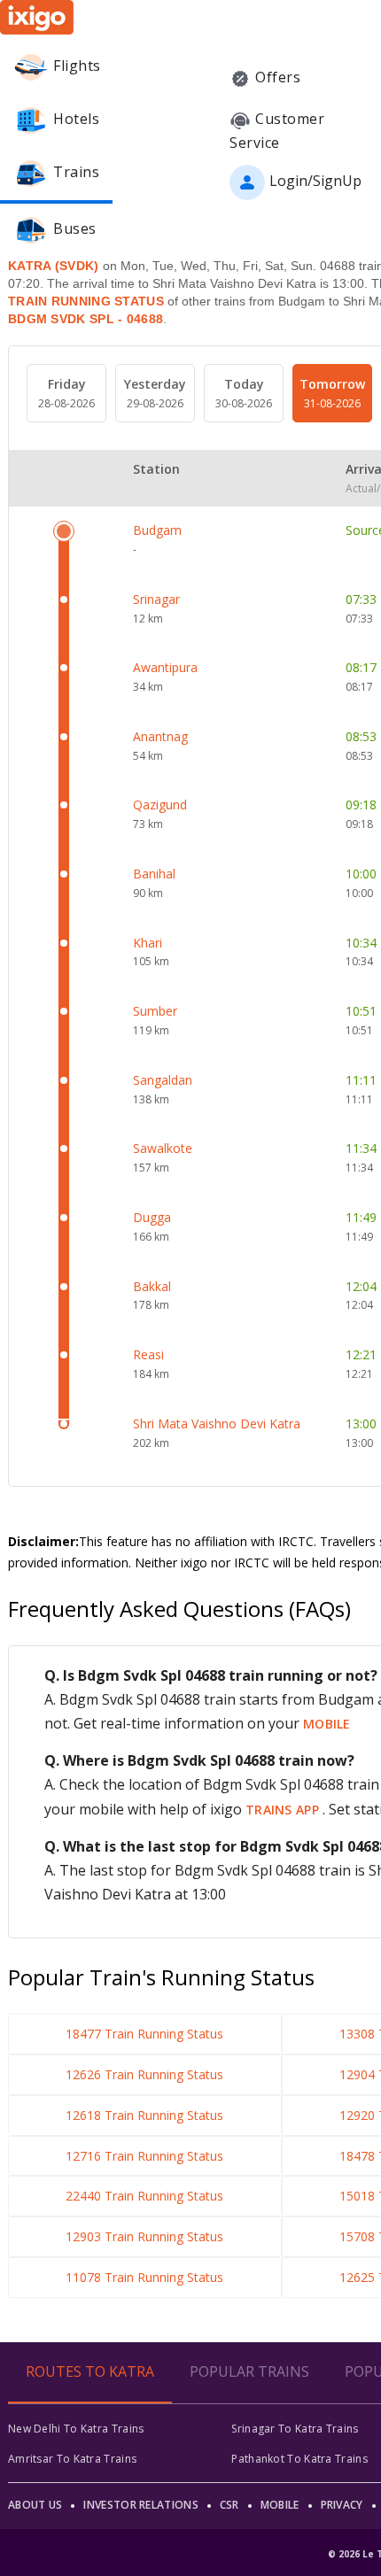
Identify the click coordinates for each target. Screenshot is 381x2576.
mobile (327, 1724)
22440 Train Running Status (144, 2196)
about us (35, 2505)
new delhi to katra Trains (76, 2429)
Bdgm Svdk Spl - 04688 (86, 319)
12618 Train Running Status (144, 2115)
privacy (342, 2505)
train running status (86, 301)
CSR (229, 2505)
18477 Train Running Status (144, 2034)
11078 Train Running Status (144, 2277)
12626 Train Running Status (144, 2074)
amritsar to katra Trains (72, 2459)
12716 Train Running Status (144, 2156)
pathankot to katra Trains (299, 2459)
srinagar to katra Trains (295, 2429)
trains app (284, 1810)
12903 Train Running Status (144, 2236)
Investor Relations (140, 2505)
